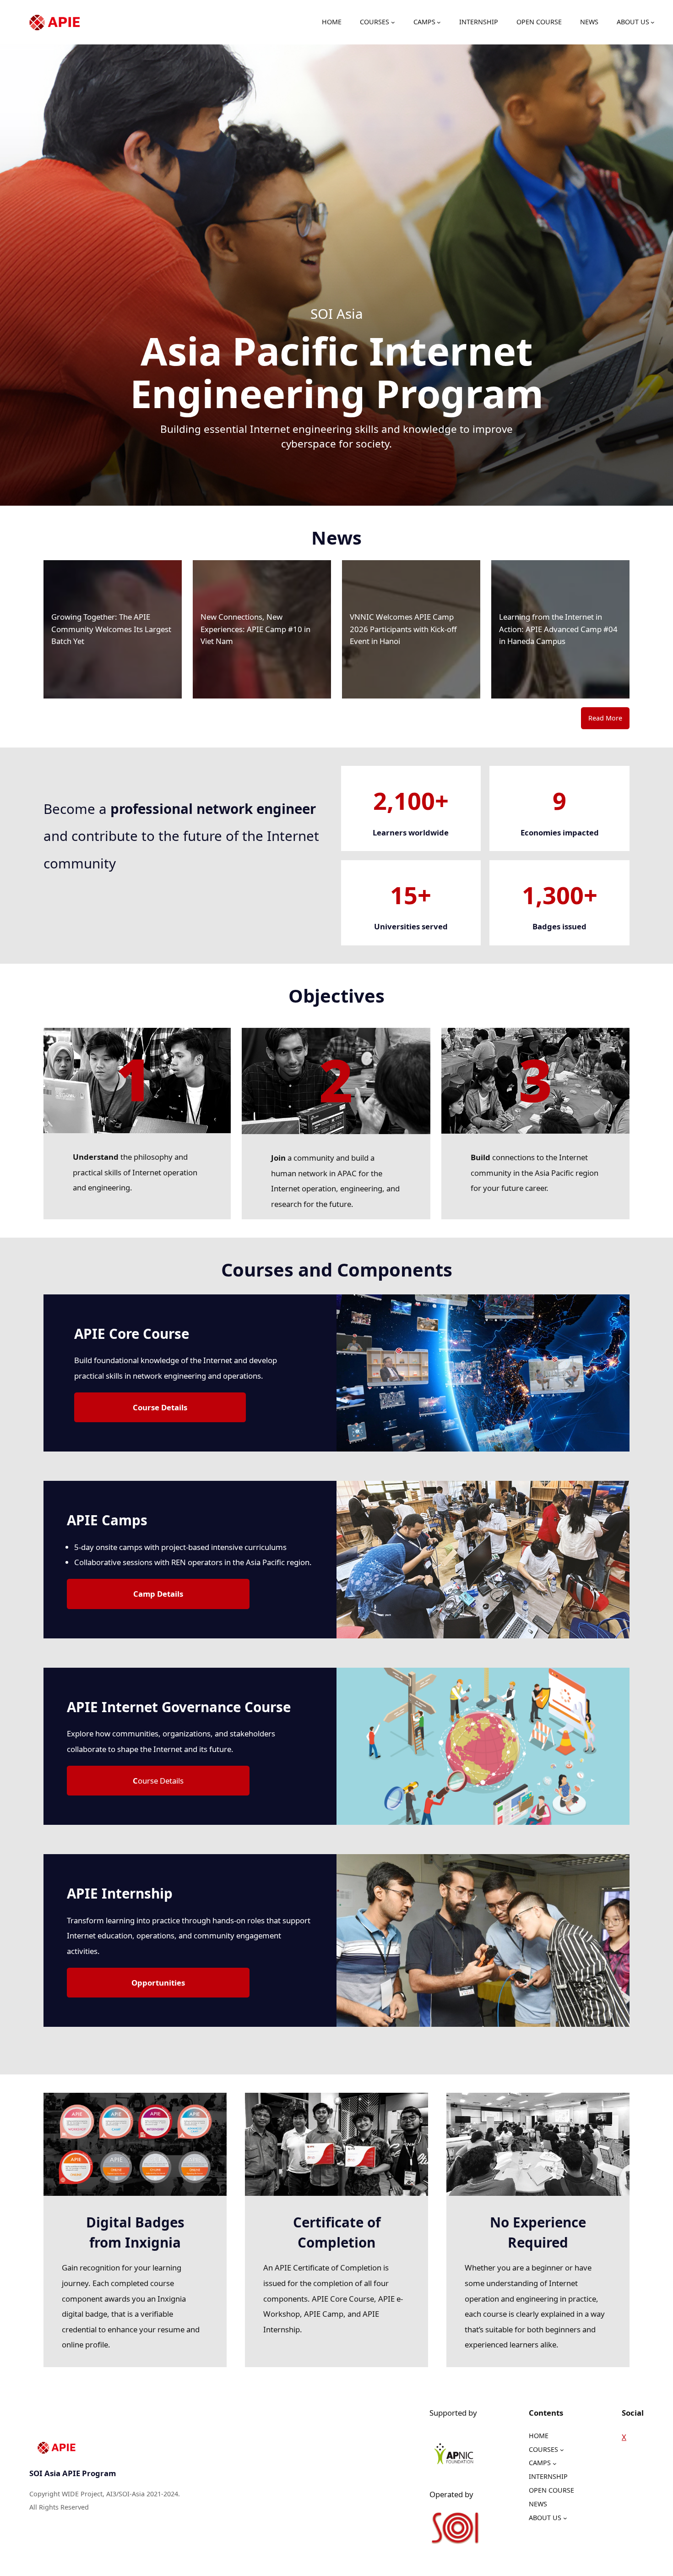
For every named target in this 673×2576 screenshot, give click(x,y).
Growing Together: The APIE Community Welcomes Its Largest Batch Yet (111, 629)
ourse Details (158, 1781)
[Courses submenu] (393, 22)
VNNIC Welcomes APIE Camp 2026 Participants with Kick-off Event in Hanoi (403, 629)
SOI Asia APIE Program (73, 2473)
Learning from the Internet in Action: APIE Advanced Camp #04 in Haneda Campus (558, 629)
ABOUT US (633, 22)
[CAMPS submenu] (439, 22)
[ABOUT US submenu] (653, 22)
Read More (605, 718)
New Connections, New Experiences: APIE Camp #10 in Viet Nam (255, 629)
